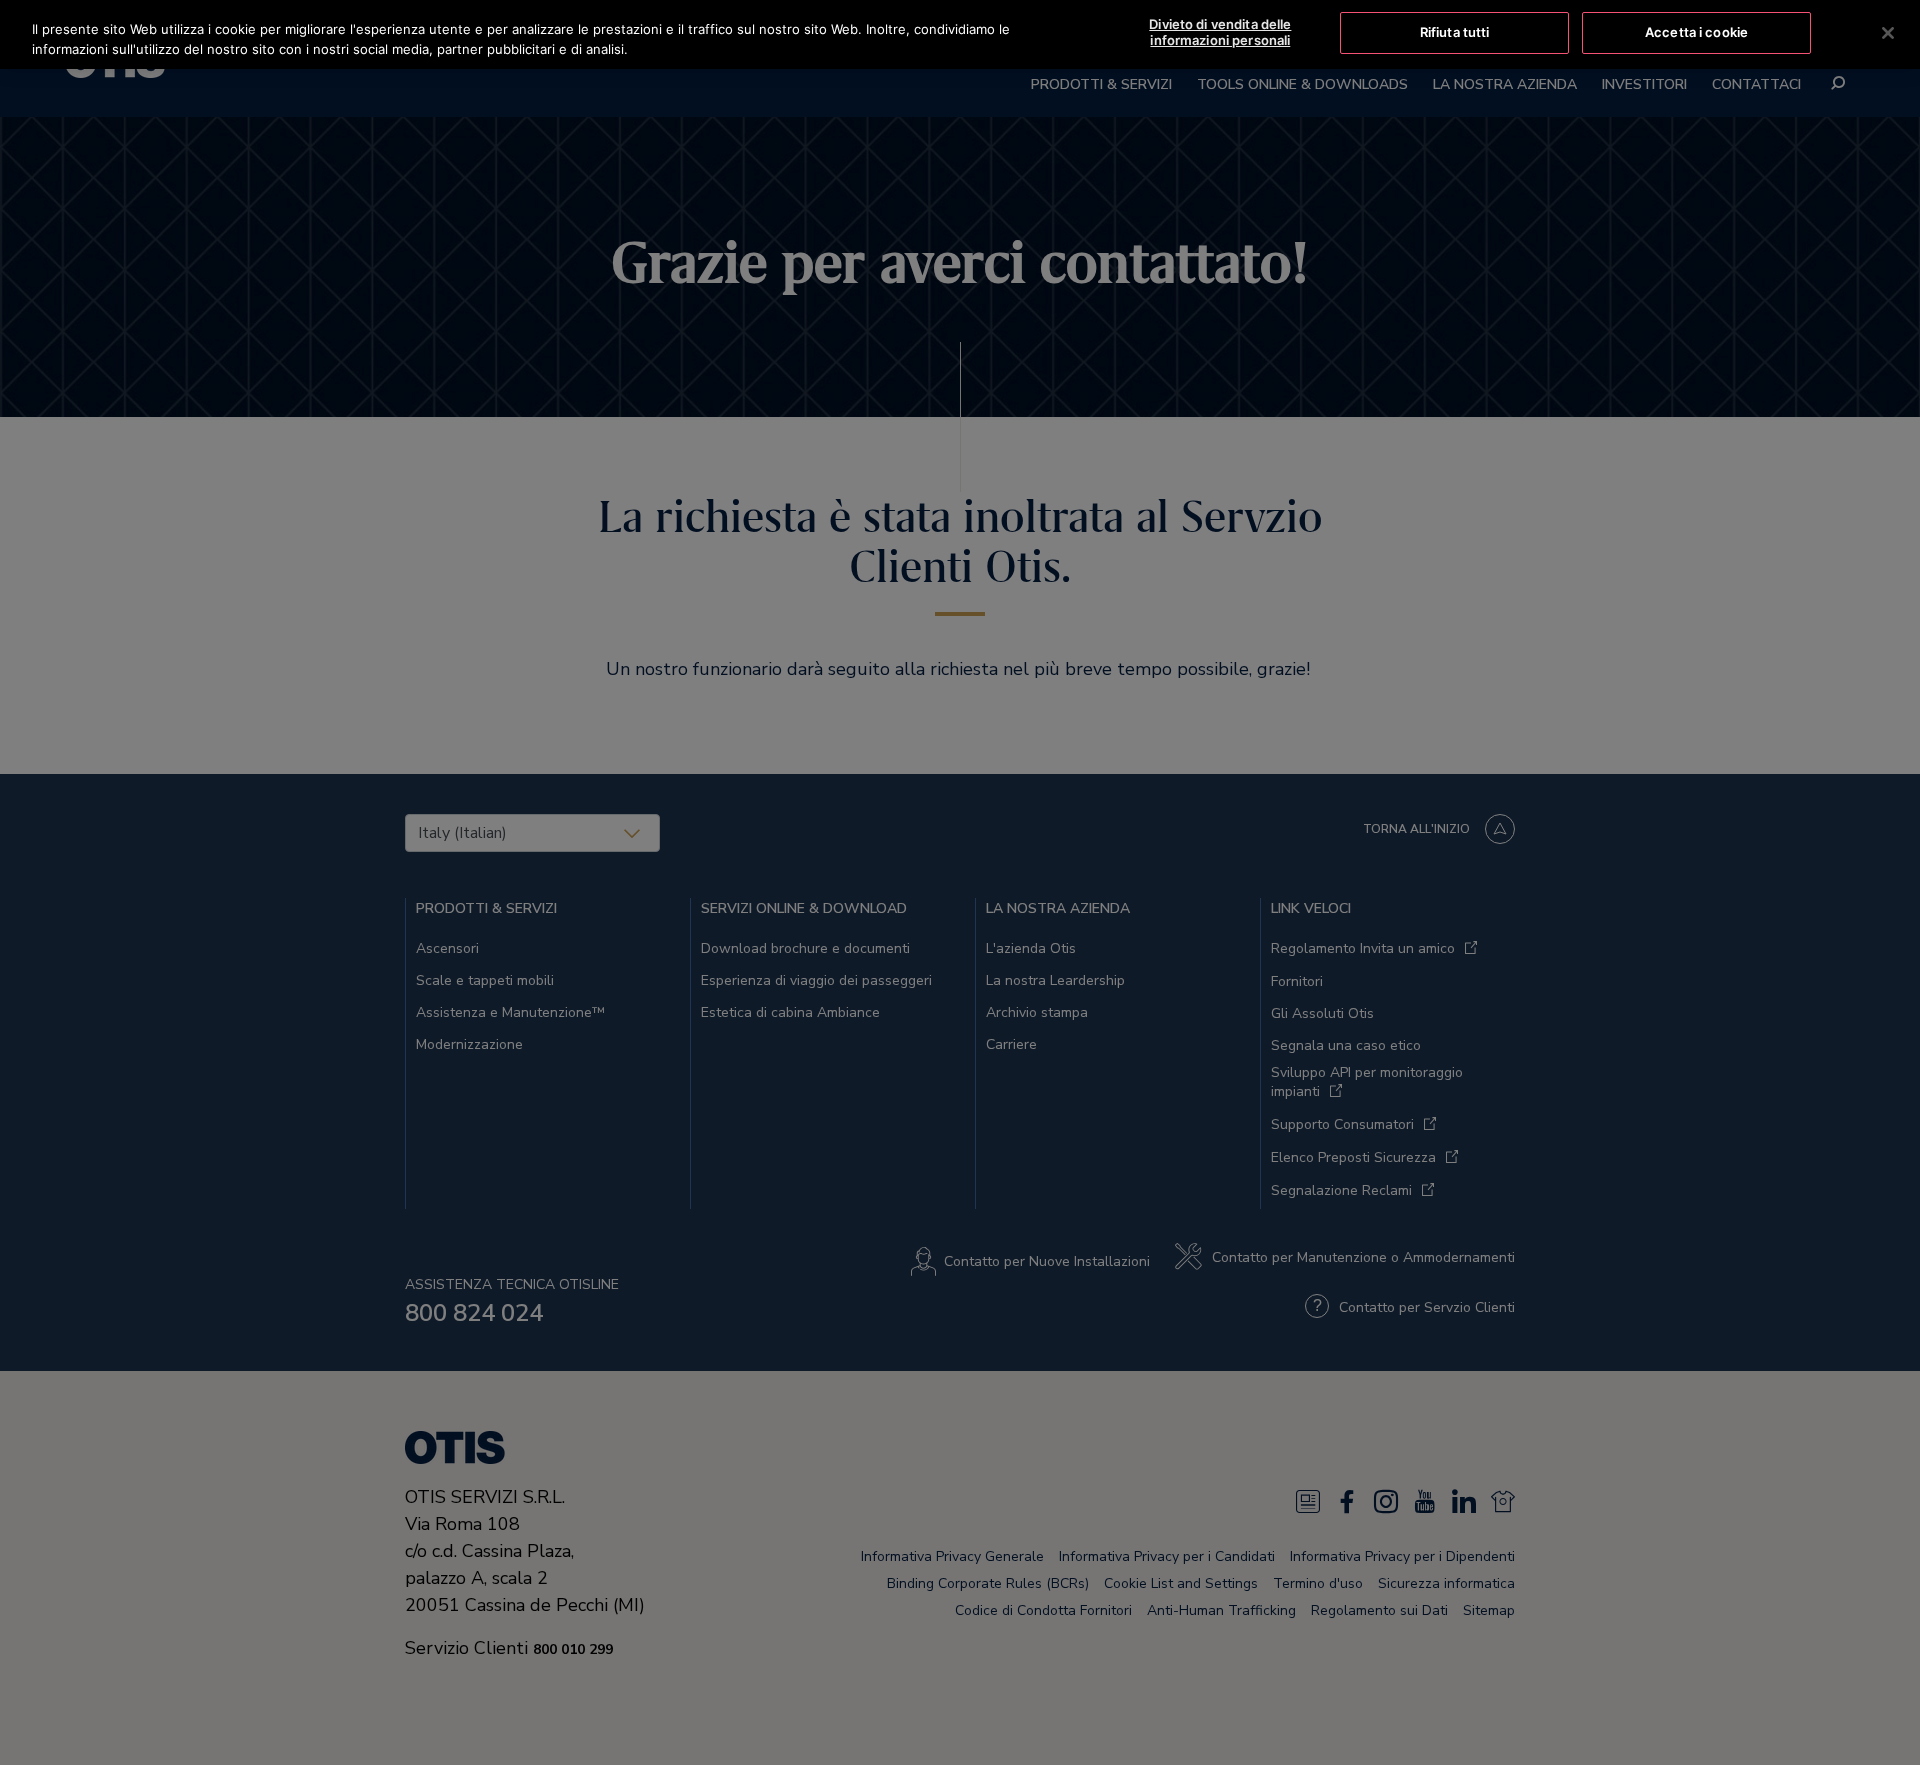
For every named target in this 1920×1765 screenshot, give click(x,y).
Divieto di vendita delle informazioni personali (1220, 32)
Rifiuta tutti (1455, 32)
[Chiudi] (1888, 33)
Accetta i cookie (1696, 32)
